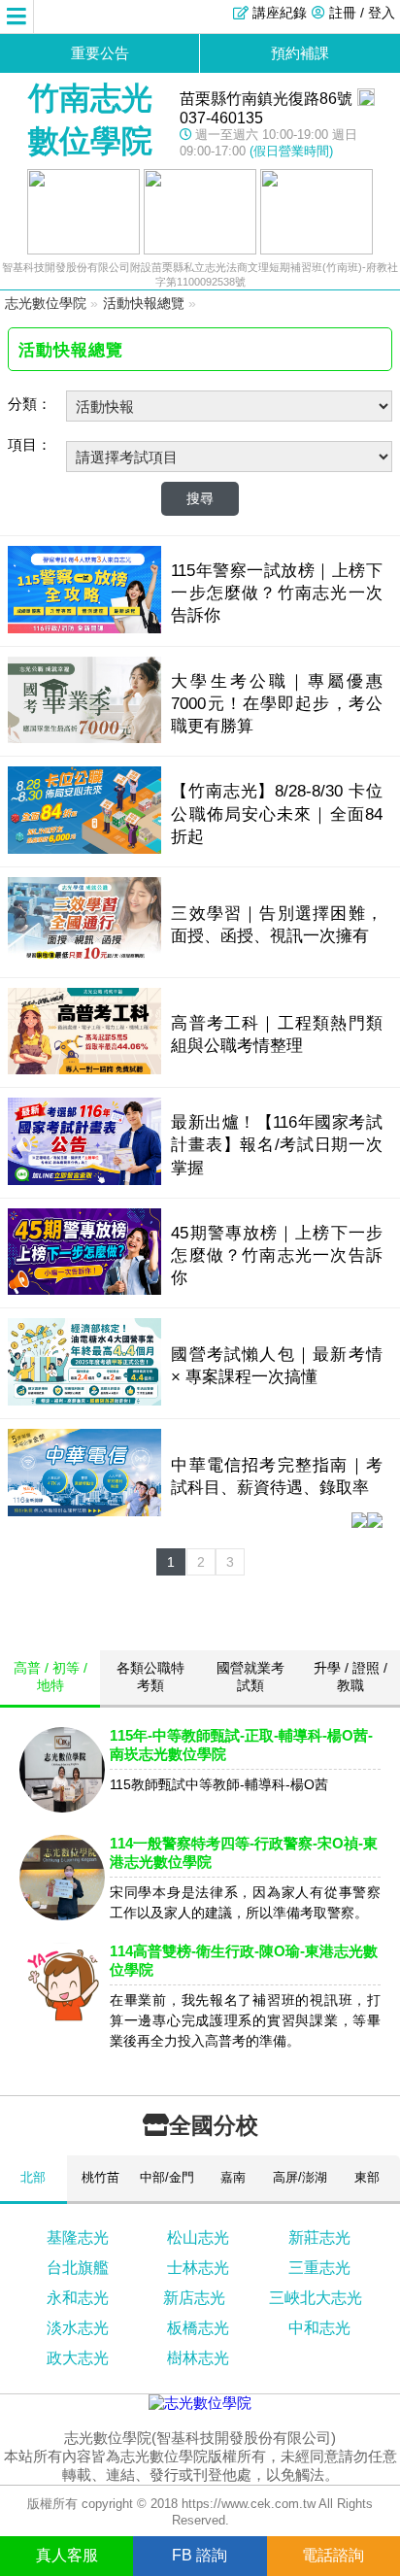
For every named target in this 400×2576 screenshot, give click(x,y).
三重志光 (319, 2268)
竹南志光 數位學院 (90, 119)
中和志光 (319, 2328)
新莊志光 (319, 2237)
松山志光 (198, 2237)
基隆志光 (78, 2237)
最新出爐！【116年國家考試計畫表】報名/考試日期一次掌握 (276, 1144)
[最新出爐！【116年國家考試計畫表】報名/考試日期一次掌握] (84, 1180)
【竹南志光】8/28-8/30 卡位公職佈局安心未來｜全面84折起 (276, 813)
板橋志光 (198, 2328)
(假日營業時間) (291, 151)
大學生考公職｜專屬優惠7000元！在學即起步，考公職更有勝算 (276, 703)
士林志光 (198, 2268)
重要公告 (100, 53)
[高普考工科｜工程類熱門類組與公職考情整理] (84, 1069)
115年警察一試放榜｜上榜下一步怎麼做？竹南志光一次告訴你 (276, 593)
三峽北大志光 (316, 2298)
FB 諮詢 (200, 2555)
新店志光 (194, 2298)
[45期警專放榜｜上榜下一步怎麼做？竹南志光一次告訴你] (84, 1289)
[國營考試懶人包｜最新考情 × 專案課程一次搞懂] (84, 1400)
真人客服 (67, 2555)
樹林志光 (198, 2358)
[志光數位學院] (200, 2403)
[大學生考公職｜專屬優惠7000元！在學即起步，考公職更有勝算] (84, 738)
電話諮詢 (333, 2555)
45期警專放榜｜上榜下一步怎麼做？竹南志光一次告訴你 (276, 1255)
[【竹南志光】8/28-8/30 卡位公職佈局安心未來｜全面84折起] (84, 848)
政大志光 (78, 2358)
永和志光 (78, 2298)
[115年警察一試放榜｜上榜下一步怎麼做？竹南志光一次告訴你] (84, 628)
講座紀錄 (280, 13)
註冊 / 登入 (362, 13)
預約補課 (300, 53)
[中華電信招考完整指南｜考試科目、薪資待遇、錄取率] (84, 1511)
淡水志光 (78, 2328)
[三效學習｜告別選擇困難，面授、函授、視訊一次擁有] (84, 959)
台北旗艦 (78, 2268)
